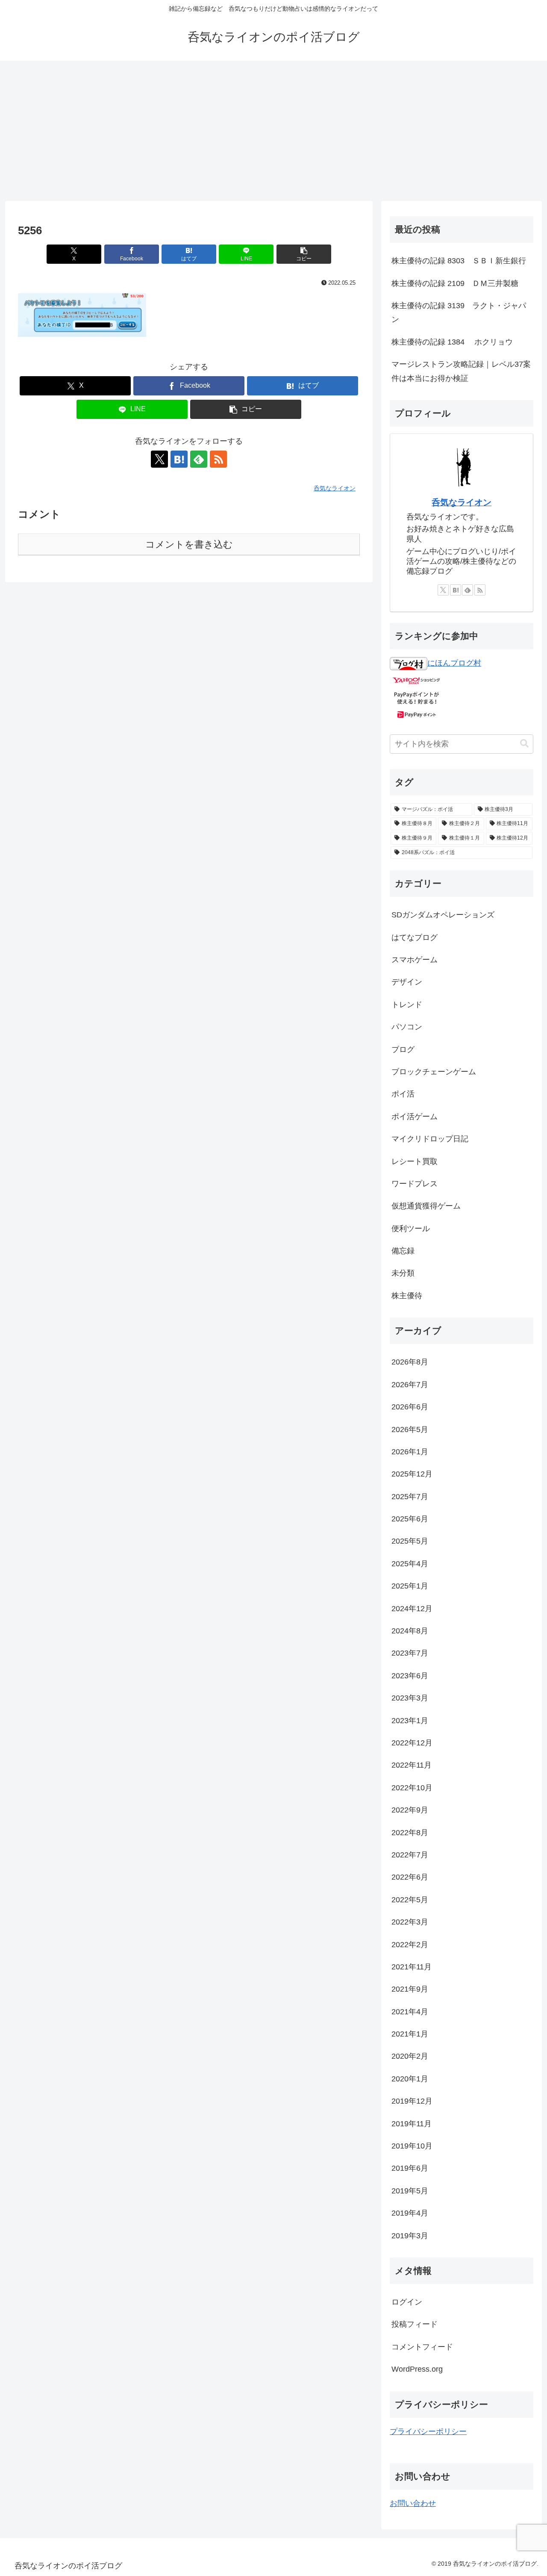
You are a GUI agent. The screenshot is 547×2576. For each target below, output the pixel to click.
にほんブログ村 (454, 663)
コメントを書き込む (189, 544)
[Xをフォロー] (159, 459)
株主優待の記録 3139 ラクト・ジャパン (459, 312)
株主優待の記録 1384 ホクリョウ (452, 342)
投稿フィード (415, 2324)
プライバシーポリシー (428, 2432)
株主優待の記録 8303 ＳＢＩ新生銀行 (459, 261)
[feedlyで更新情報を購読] (199, 459)
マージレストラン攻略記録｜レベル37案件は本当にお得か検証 (461, 371)
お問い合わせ (413, 2503)
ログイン (407, 2302)
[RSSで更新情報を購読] (218, 459)
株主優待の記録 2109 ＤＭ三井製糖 (455, 283)
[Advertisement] (273, 131)
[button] (304, 254)
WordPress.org (417, 2369)
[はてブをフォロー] (179, 459)
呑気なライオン (462, 502)
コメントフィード (422, 2347)
